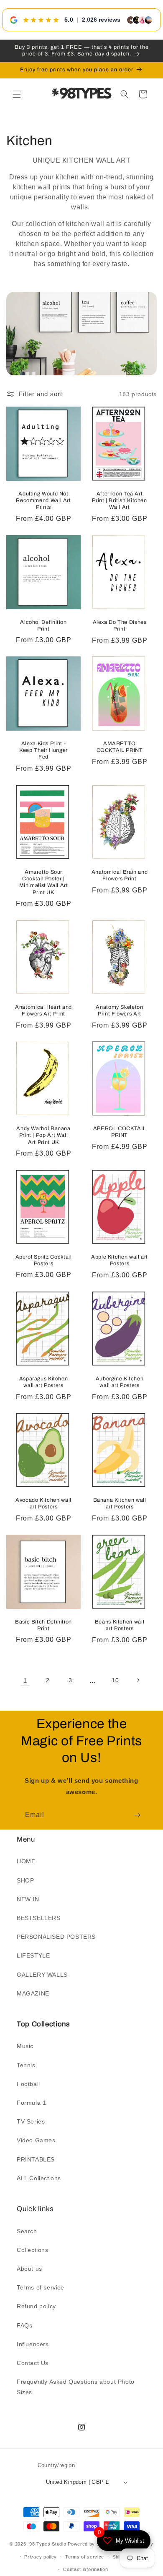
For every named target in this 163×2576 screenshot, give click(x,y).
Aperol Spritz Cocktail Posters (44, 1260)
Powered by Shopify (91, 2544)
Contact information (85, 2569)
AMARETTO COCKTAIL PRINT (120, 747)
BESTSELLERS (39, 1918)
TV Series (31, 2121)
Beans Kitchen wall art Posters (120, 1625)
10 (115, 1680)
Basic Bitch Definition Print (43, 1625)
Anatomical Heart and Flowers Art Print (43, 1010)
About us (29, 2269)
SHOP (25, 1880)
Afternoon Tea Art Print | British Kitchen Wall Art (120, 500)
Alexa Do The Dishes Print (120, 626)
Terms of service (41, 2287)
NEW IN (28, 1899)
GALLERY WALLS (42, 1975)
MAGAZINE (33, 1993)
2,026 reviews (101, 20)
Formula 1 (31, 2103)
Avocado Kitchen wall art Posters (43, 1503)
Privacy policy (41, 2557)
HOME (26, 1861)
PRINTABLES (36, 2159)
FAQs (24, 2325)
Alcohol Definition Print (43, 626)
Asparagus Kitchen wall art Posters (44, 1382)
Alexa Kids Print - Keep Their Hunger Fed (43, 751)
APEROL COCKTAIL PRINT (120, 1132)
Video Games (36, 2140)
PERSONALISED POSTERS (56, 1937)
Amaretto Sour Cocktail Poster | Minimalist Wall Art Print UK (44, 882)
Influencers (33, 2344)
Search (27, 2231)
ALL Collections (39, 2178)
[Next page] (138, 1680)
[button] (17, 94)
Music (25, 2046)
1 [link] (25, 1680)
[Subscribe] (137, 1815)
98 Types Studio (48, 2544)
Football (28, 2084)
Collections (33, 2250)
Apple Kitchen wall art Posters (120, 1260)
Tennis (26, 2065)
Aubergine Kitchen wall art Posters (120, 1382)
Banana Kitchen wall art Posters (120, 1503)
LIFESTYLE (33, 1955)
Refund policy (36, 2306)
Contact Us (33, 2363)
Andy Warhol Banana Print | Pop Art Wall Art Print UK (43, 1136)
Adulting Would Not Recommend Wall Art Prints (43, 500)
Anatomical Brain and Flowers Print (120, 875)
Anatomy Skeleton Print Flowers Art (119, 1010)
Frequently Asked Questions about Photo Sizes (76, 2387)
